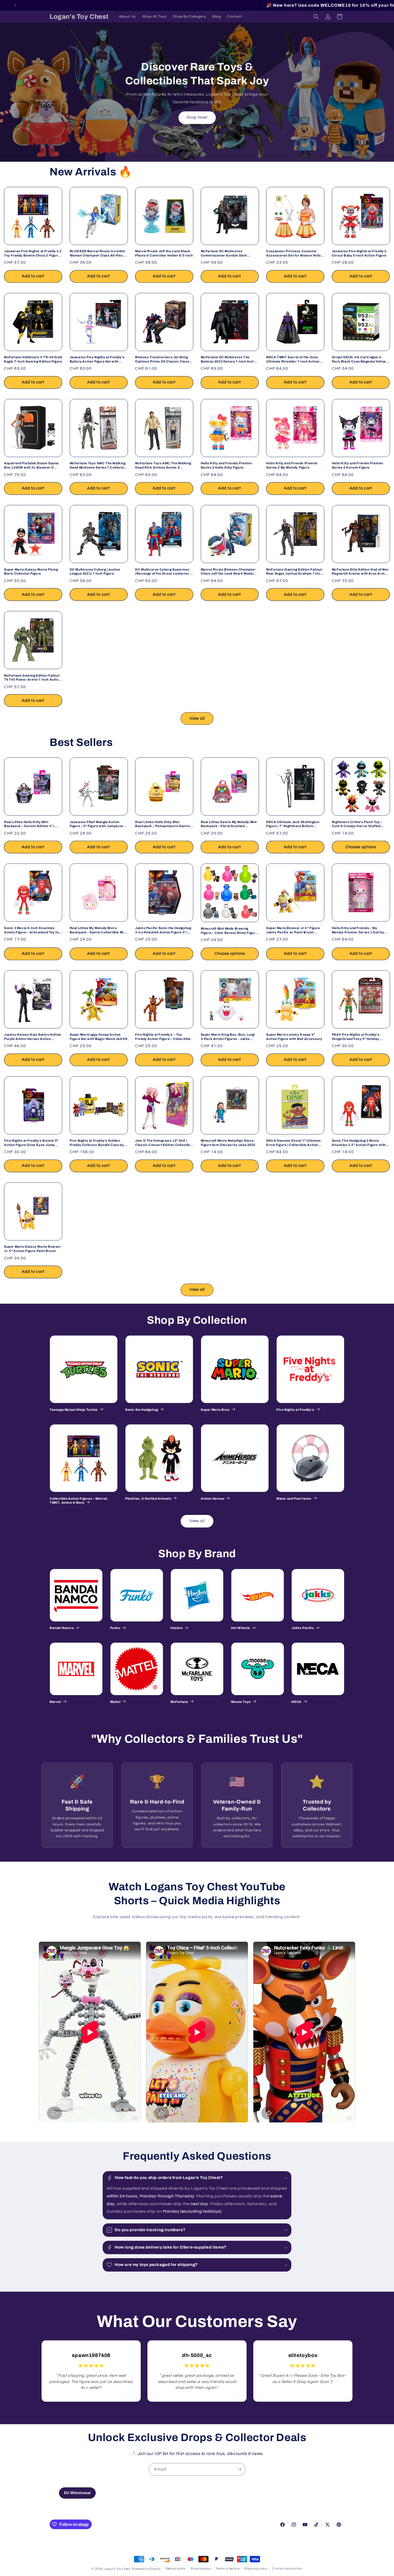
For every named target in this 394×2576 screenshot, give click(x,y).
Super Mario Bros (215, 1410)
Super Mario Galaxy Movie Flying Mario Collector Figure (31, 572)
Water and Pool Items (294, 1499)
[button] (316, 17)
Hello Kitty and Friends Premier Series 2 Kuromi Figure (358, 465)
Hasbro (177, 1628)
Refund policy (176, 2569)
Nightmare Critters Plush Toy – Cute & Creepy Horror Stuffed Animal (357, 824)
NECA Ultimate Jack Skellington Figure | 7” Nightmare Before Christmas (293, 824)
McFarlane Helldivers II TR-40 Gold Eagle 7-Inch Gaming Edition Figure (33, 359)
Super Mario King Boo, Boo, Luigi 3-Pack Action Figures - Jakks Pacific (228, 1037)
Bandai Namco (62, 1628)
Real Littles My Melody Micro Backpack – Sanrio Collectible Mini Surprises (98, 930)
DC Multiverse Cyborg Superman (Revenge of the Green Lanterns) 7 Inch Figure (163, 572)
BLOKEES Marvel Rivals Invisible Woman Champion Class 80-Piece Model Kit (97, 253)
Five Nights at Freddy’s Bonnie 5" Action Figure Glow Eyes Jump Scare (31, 1143)
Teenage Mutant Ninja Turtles (74, 1410)
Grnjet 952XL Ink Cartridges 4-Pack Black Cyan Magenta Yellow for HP (359, 359)
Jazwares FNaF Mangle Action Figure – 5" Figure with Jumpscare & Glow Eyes (98, 824)
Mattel (115, 1702)
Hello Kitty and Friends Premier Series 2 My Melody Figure (292, 465)
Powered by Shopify (146, 2569)
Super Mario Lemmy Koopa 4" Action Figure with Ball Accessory (294, 1037)
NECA (296, 1702)
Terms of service (228, 2569)
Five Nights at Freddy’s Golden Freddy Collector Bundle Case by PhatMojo (97, 1143)
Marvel (55, 1702)
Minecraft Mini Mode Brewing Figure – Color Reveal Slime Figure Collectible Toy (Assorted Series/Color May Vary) (229, 931)
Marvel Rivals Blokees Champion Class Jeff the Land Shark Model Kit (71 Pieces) (228, 572)
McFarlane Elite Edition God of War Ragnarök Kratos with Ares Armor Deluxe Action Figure (360, 572)
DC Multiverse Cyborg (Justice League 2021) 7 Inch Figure (95, 572)
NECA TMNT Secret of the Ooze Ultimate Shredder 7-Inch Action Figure (293, 359)
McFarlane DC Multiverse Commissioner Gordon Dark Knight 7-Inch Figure (224, 253)
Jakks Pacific (303, 1628)
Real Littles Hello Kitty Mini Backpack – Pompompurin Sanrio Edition (162, 824)
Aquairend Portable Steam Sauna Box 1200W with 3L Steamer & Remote (31, 465)
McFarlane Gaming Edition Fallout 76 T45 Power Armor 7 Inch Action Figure (32, 678)
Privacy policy (201, 2569)
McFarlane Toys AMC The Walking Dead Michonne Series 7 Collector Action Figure (98, 465)
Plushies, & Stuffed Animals (148, 1499)
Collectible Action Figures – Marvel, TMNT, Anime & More (79, 1501)
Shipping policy (256, 2569)
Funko (115, 1628)
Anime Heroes (213, 1499)
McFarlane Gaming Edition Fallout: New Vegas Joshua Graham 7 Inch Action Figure (295, 572)
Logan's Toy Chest (117, 2569)
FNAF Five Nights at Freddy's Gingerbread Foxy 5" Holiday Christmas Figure (356, 1037)
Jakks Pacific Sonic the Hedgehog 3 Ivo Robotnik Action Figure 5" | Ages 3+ (163, 930)
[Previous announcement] (15, 5)
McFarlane (179, 1702)
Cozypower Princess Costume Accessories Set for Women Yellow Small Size (295, 253)
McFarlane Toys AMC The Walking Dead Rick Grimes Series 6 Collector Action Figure (163, 465)
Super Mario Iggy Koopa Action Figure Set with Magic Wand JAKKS (99, 1037)
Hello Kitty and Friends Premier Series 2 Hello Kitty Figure (227, 465)
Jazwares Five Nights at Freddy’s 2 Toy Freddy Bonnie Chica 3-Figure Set (33, 253)
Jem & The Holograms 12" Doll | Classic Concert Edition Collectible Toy (164, 1143)
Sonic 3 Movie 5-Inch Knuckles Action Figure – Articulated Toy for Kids (32, 930)
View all (197, 719)
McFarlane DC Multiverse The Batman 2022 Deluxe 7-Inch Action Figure (229, 359)
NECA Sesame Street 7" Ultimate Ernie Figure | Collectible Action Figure (293, 1143)
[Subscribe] (239, 2469)
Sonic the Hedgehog (142, 1410)
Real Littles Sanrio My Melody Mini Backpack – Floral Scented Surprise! (229, 824)
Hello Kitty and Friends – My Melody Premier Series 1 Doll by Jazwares (358, 930)
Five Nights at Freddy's (295, 1410)
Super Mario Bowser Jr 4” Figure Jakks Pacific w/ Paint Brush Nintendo (293, 930)
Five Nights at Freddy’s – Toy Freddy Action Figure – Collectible (163, 1037)
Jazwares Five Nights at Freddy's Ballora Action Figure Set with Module (97, 359)
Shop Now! (197, 118)
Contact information (287, 2569)
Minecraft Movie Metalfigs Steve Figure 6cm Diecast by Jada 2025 (228, 1143)
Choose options (361, 847)
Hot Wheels (241, 1628)
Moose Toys (241, 1702)
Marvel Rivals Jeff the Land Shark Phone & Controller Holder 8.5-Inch (164, 253)
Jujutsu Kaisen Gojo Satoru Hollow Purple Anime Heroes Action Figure (33, 1037)
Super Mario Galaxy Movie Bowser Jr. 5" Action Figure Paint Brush (33, 1249)
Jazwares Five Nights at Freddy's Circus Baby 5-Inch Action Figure (359, 253)
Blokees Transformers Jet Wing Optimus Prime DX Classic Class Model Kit (162, 359)
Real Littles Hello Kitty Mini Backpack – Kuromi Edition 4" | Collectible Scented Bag (29, 824)
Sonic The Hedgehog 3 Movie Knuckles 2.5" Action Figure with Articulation (359, 1143)
